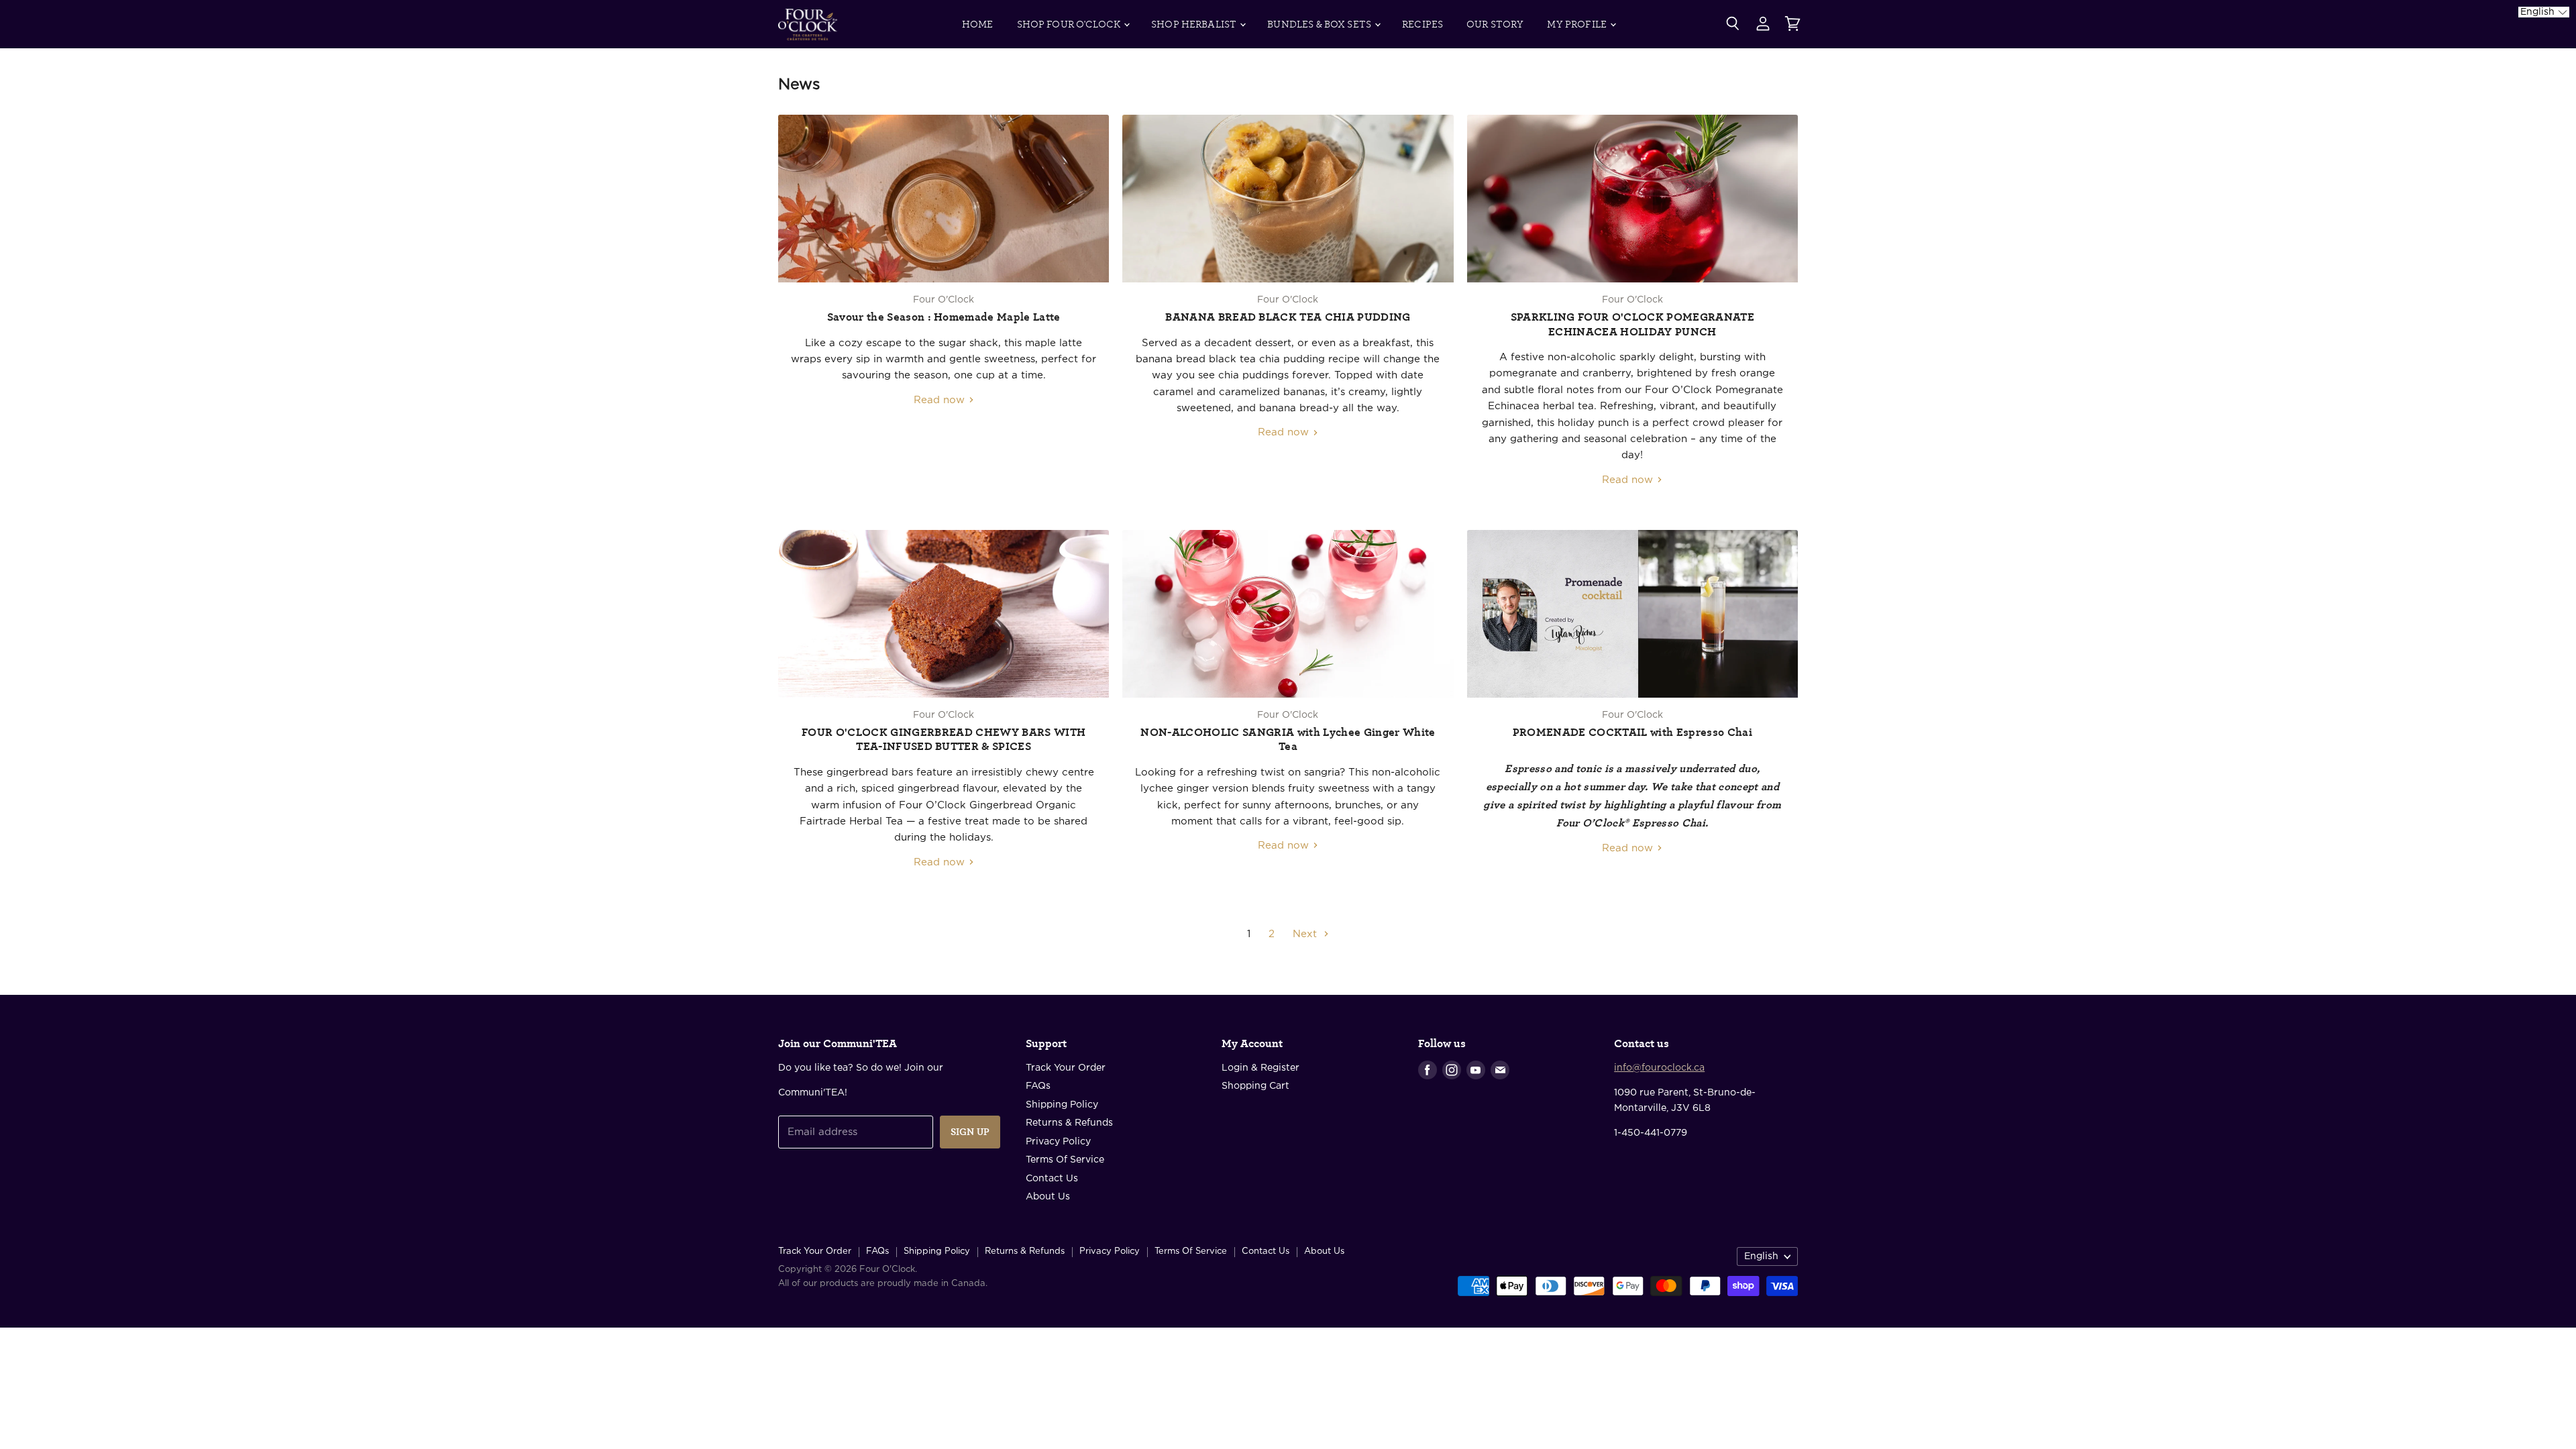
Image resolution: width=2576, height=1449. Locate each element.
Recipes (1423, 24)
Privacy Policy (1058, 1142)
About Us (1048, 1197)
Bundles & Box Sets (1320, 24)
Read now (941, 400)
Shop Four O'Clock (1070, 24)
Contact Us (1052, 1179)
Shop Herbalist (1195, 24)
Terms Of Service (1065, 1160)
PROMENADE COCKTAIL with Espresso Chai (1632, 733)
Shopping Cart (1255, 1086)
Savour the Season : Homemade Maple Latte (944, 317)
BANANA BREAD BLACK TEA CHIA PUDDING (1288, 317)
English (1761, 1256)
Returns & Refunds (1069, 1123)
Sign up (970, 1132)
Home (978, 24)
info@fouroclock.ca (1659, 1068)
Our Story (1495, 24)
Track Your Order (1066, 1068)
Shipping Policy (1062, 1105)
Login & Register (1260, 1068)
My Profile (1578, 24)
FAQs (1038, 1086)
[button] (2544, 12)
